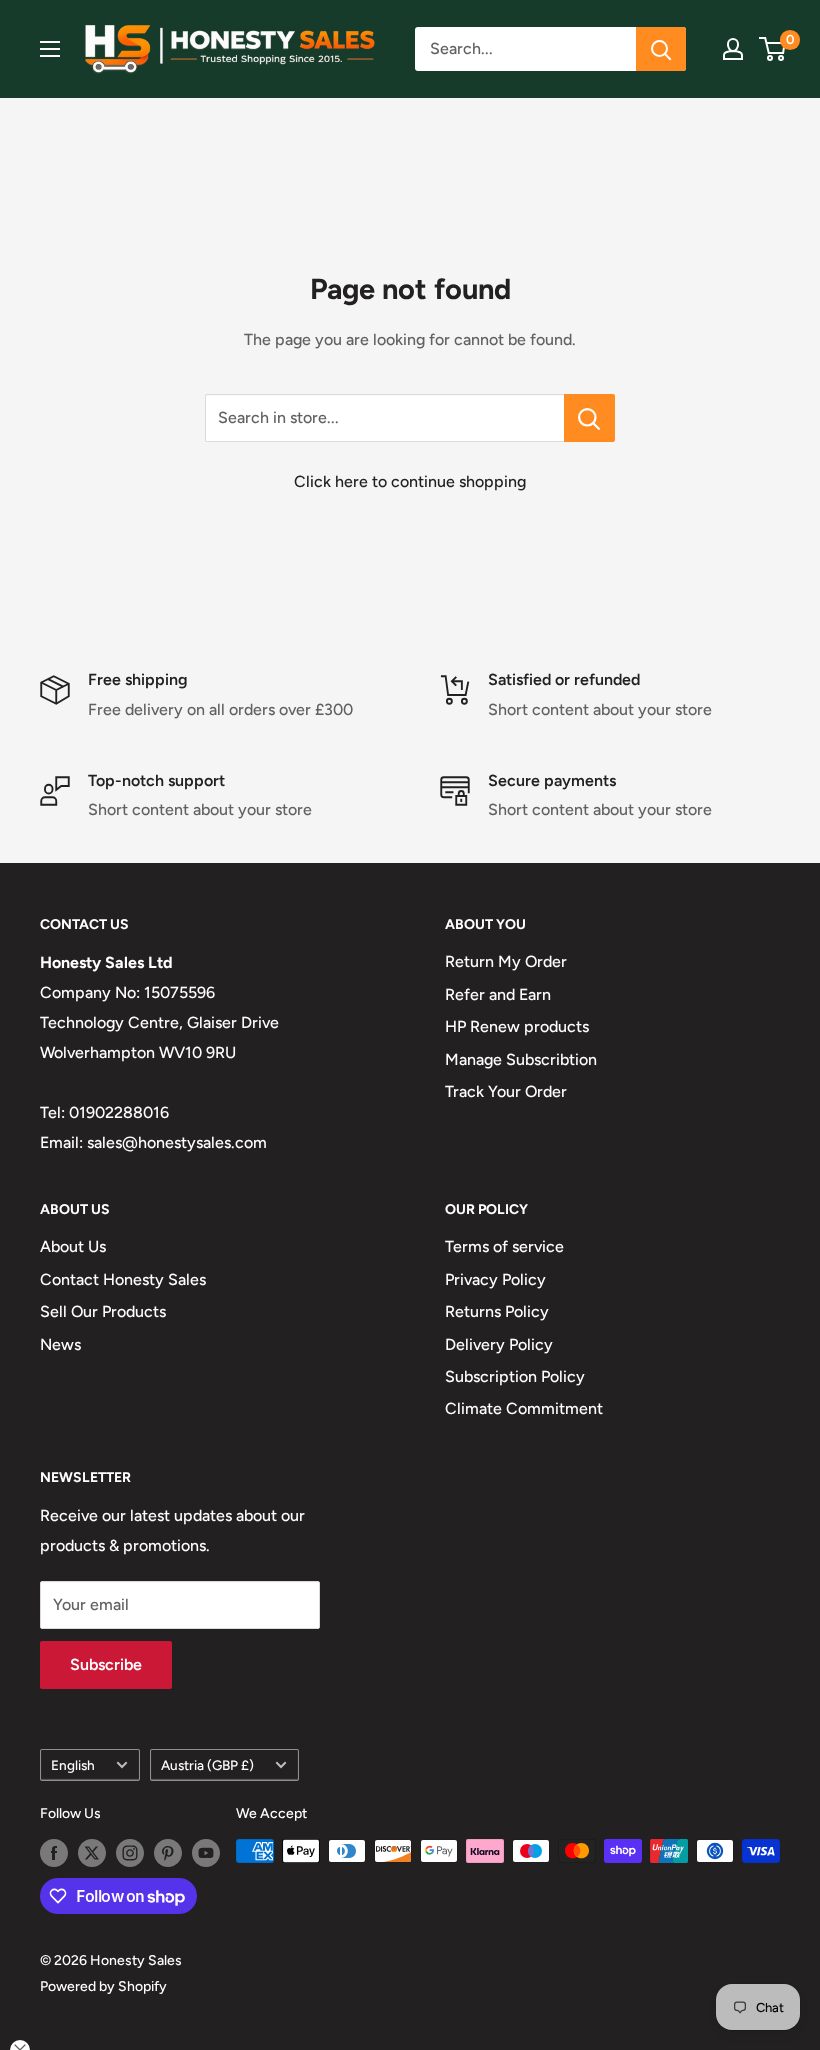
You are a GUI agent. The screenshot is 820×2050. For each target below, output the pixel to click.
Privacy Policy (495, 1279)
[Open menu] (50, 49)
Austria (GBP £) (207, 1765)
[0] (773, 49)
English (73, 1765)
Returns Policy (497, 1311)
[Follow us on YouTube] (206, 1853)
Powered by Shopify (103, 1986)
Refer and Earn (498, 994)
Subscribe (106, 1664)
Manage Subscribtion (521, 1059)
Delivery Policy (499, 1344)
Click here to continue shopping (410, 481)
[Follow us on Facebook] (54, 1853)
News (60, 1344)
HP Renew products (517, 1026)
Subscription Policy (515, 1376)
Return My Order (506, 961)
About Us (73, 1246)
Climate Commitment (524, 1408)
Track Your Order (506, 1091)
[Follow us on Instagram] (130, 1853)
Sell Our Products (103, 1311)
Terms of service (504, 1246)
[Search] (661, 49)
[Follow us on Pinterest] (168, 1853)
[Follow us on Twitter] (92, 1853)
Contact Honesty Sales (123, 1279)
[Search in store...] (589, 418)
